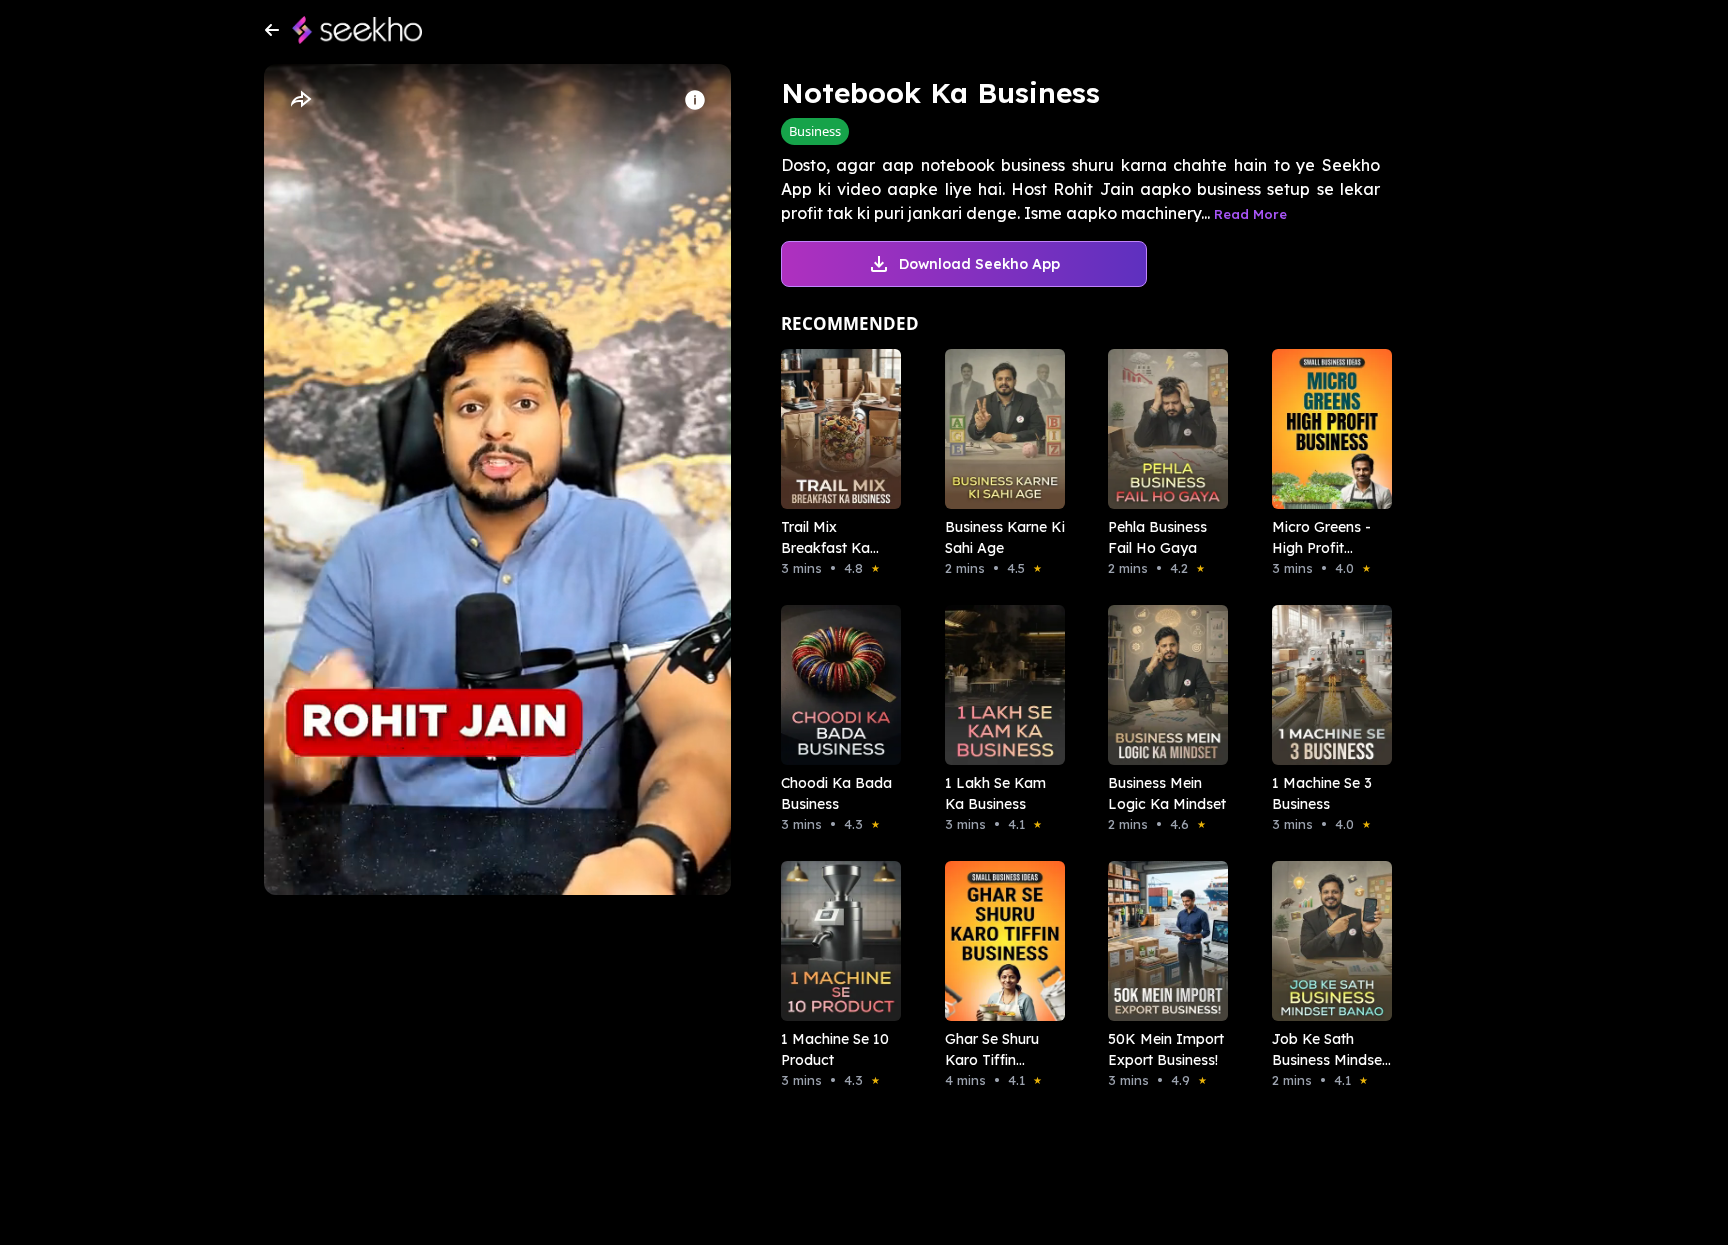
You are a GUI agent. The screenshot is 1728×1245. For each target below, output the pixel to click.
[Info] (695, 100)
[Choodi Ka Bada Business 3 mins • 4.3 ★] (835, 685)
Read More (1250, 214)
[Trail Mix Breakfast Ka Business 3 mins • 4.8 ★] (835, 429)
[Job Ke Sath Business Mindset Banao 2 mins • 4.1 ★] (1326, 941)
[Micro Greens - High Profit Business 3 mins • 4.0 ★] (1326, 429)
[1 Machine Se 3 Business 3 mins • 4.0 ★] (1326, 685)
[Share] (300, 100)
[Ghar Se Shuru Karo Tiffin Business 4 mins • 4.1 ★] (999, 941)
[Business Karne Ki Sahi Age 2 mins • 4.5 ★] (999, 429)
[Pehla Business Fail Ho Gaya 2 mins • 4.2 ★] (1162, 429)
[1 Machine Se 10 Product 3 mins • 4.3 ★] (835, 941)
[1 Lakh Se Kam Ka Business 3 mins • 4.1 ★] (999, 685)
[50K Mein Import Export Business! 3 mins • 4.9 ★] (1162, 941)
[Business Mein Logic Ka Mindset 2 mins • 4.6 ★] (1162, 685)
